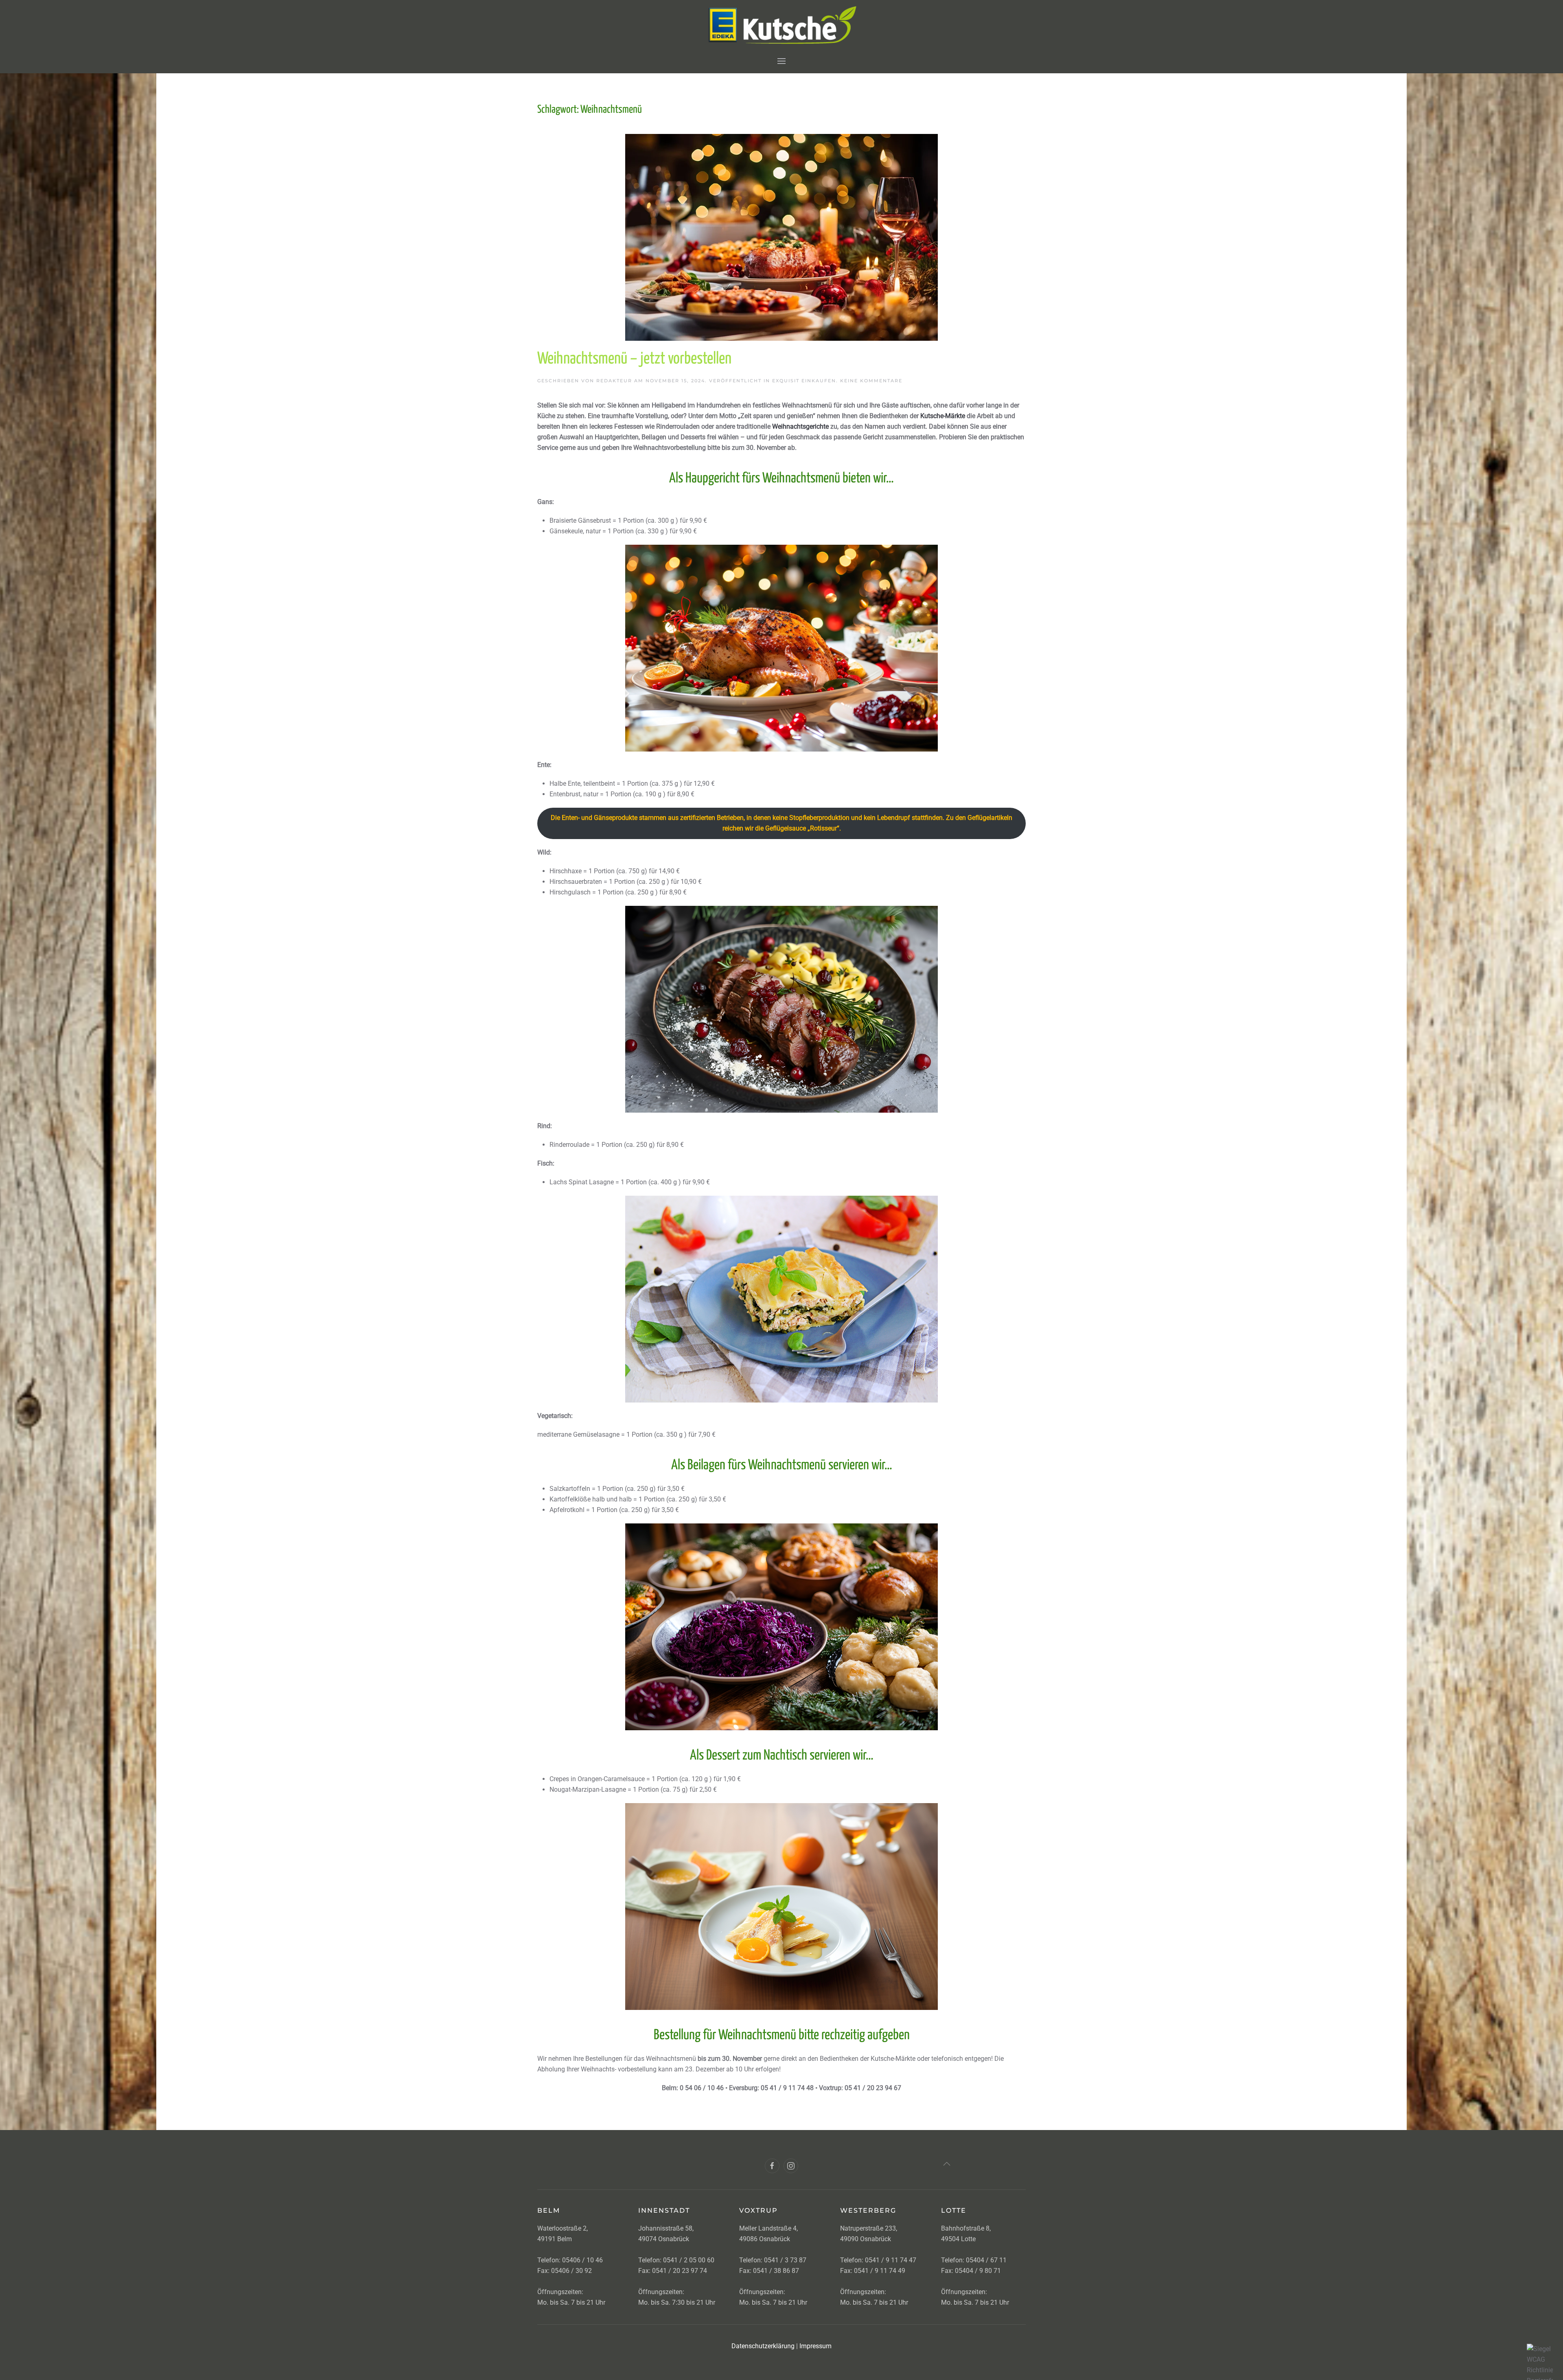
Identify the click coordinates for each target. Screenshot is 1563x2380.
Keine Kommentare (871, 381)
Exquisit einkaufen (804, 381)
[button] (781, 61)
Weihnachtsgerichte (800, 426)
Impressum (815, 2346)
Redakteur (614, 381)
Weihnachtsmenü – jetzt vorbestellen (634, 359)
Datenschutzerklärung (763, 2346)
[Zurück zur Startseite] (782, 24)
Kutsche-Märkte (943, 416)
